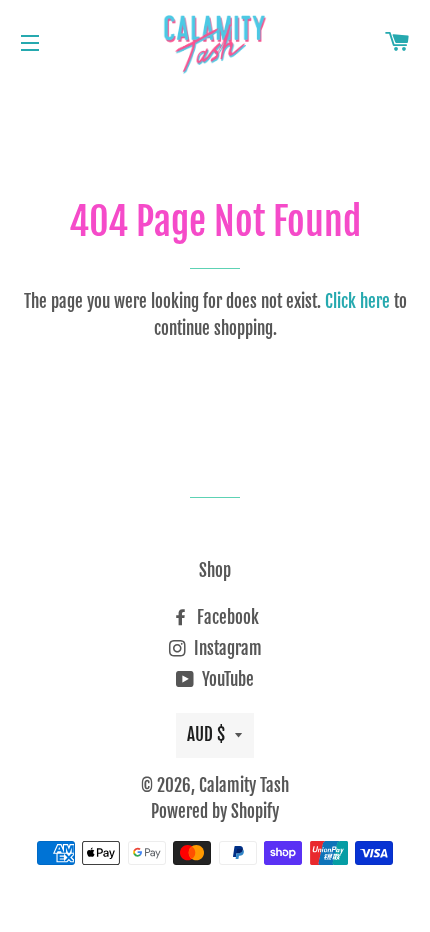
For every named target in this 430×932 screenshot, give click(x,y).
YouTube (226, 679)
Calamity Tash (244, 785)
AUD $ (206, 734)
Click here (357, 301)
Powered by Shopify (215, 811)
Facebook (226, 617)
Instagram (226, 648)
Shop (215, 570)
